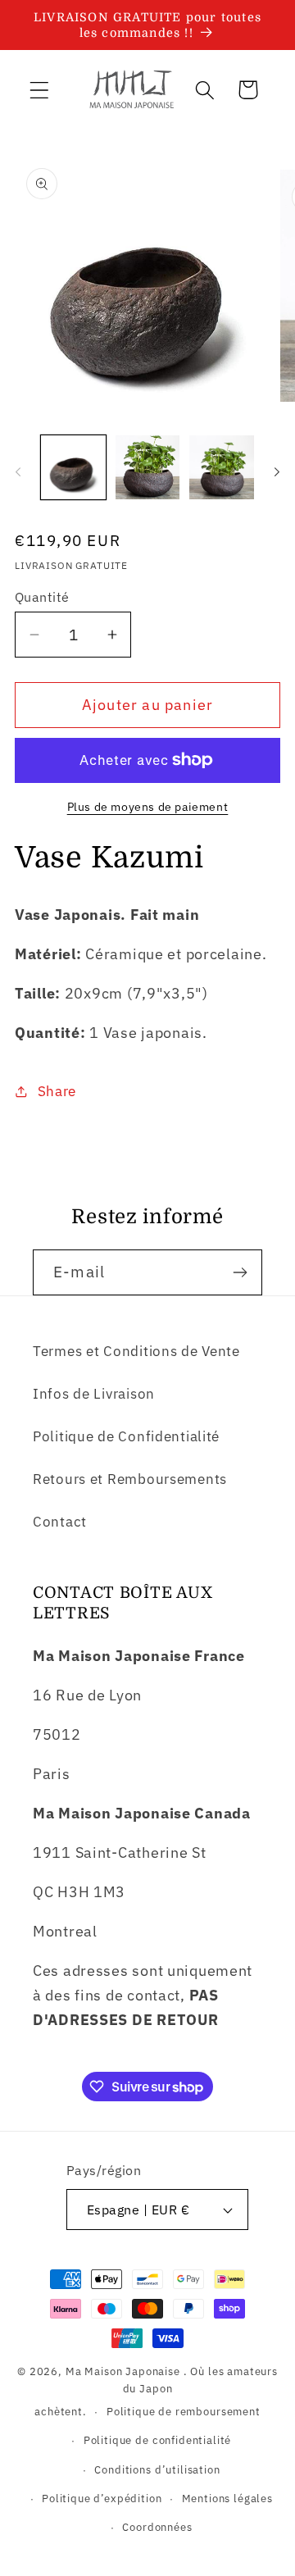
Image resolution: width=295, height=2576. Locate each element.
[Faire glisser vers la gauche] (18, 472)
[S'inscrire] (240, 1272)
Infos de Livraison (94, 1394)
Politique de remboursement (184, 2411)
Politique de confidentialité (158, 2440)
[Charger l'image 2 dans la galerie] (148, 468)
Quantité (42, 597)
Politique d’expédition (102, 2498)
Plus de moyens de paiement (148, 806)
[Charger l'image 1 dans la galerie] (73, 468)
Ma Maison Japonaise (123, 2371)
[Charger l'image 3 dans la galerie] (222, 468)
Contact (60, 1522)
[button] (40, 90)
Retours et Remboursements (130, 1479)
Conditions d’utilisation (157, 2469)
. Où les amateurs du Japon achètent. (156, 2391)
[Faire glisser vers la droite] (277, 472)
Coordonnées (157, 2527)
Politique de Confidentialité (126, 1436)
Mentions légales (227, 2498)
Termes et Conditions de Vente (136, 1351)
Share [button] (57, 1091)
